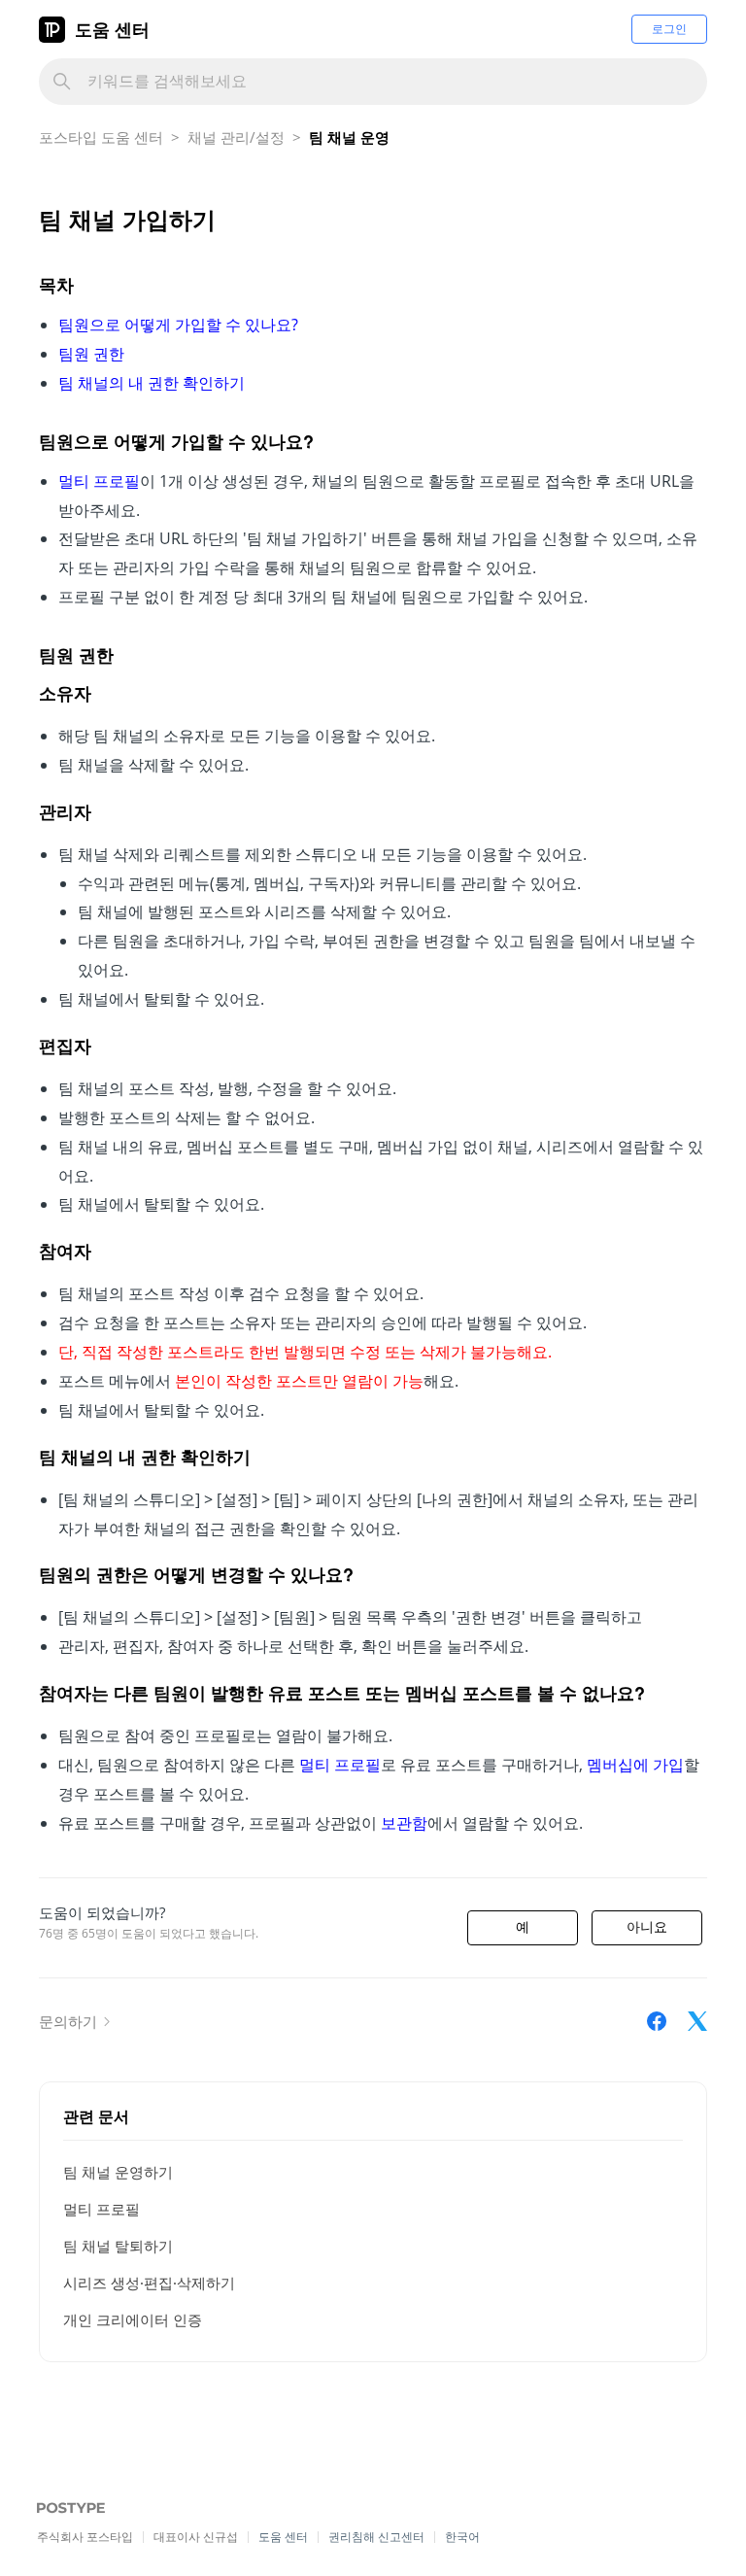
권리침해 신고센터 (376, 2537)
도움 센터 (112, 29)
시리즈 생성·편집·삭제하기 (149, 2283)
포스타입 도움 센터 (101, 137)
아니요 (647, 1927)
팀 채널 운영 (349, 137)
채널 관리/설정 (236, 137)
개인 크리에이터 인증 (133, 2319)
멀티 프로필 (102, 2209)
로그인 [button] (669, 29)
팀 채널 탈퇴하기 (118, 2246)
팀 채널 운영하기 (118, 2172)
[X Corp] (697, 2021)
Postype (61, 2509)
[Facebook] (657, 2021)
